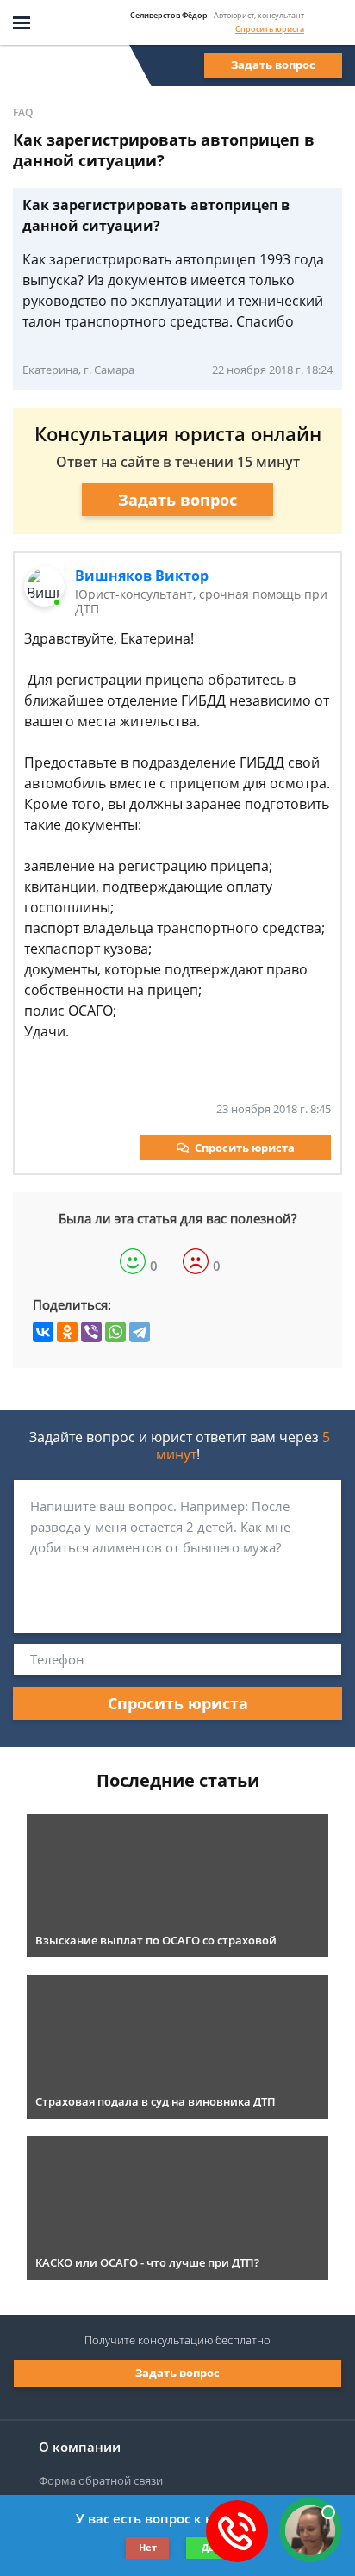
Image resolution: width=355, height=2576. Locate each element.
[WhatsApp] (115, 1332)
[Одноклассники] (67, 1332)
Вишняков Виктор (142, 576)
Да (208, 2547)
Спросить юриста (270, 29)
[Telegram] (140, 1332)
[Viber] (91, 1332)
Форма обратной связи (101, 2480)
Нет (148, 2547)
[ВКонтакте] (43, 1332)
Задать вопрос (273, 65)
